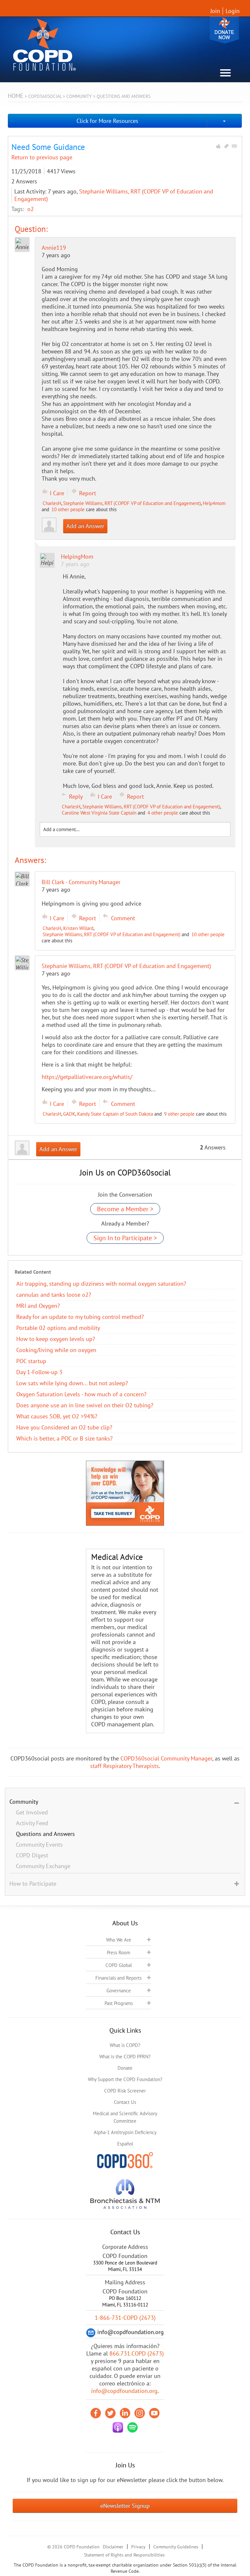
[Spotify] (132, 2427)
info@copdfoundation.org (124, 2391)
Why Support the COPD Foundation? (125, 2079)
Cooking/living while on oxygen (56, 1350)
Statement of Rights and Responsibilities (124, 2555)
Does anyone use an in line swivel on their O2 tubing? (85, 1405)
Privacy (138, 2547)
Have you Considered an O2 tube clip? (64, 1427)
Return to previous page (42, 157)
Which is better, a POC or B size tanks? (64, 1438)
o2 (31, 209)
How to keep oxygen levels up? (56, 1339)
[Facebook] (96, 2413)
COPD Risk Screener (125, 2091)
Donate (224, 30)
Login (233, 11)
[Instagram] (140, 2413)
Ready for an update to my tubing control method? (80, 1317)
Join (215, 11)
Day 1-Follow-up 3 (39, 1372)
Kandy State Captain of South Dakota (115, 1114)
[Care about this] (218, 146)
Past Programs (119, 2003)
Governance (119, 1991)
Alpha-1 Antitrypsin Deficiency (125, 2132)
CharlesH (52, 503)
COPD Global (119, 1965)
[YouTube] (154, 2413)
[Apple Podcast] (118, 2427)
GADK (69, 1114)
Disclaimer (113, 2547)
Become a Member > (125, 1209)
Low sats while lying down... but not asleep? (72, 1383)
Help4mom (214, 503)
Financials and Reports (118, 1978)
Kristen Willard (78, 928)
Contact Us (125, 2102)
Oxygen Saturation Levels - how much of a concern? (81, 1394)
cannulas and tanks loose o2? (54, 1295)
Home (16, 96)
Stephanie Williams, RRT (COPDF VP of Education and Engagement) (132, 503)
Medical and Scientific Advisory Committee (125, 2117)
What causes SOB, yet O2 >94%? (57, 1416)
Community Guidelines (176, 2547)
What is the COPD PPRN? (125, 2057)
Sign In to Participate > (125, 1238)
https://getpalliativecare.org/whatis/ (87, 1077)
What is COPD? (125, 2045)
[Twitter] (110, 2413)
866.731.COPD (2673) (137, 2353)
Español (125, 2144)
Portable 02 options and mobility (58, 1328)
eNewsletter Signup (125, 2506)
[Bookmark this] (226, 146)
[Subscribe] (234, 146)
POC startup (31, 1361)
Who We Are (119, 1940)
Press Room (118, 1952)
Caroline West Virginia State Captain (99, 813)
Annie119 (54, 248)
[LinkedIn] (125, 2413)
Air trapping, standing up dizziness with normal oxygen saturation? (101, 1284)
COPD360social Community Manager (166, 1758)
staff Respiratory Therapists (125, 1766)
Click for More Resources (107, 121)
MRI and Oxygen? (38, 1306)
